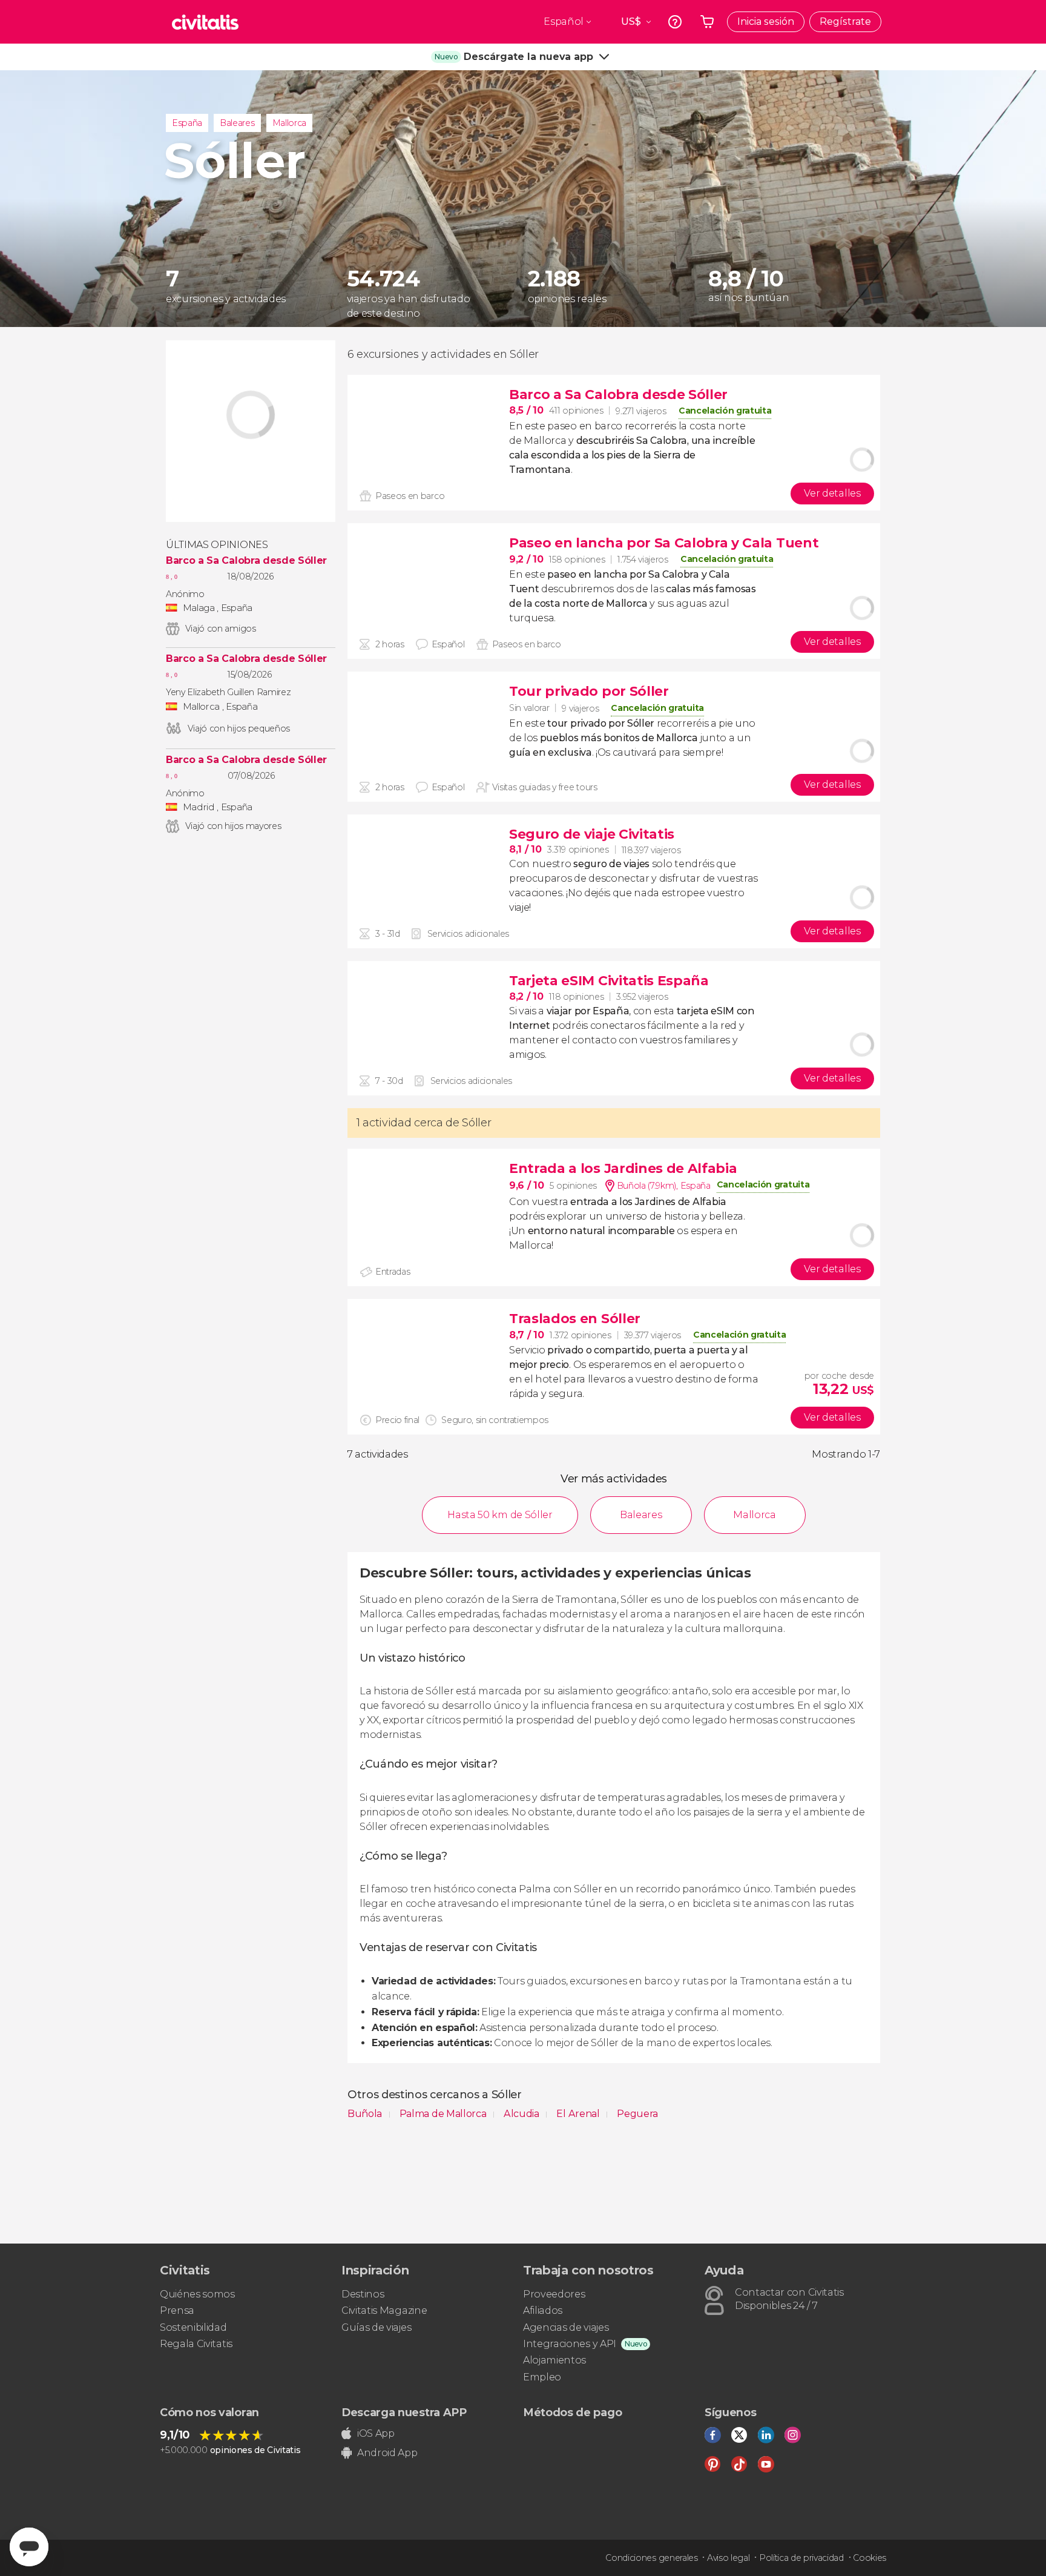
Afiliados (543, 2310)
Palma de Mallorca (444, 2114)
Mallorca (289, 123)
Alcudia (522, 2114)
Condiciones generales (651, 2558)
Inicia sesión (766, 21)
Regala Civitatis (196, 2344)
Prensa (177, 2310)
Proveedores (554, 2294)
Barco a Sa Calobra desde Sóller (246, 561)
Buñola (366, 2114)
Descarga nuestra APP (404, 2413)
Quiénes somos (197, 2294)
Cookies (870, 2558)
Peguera (637, 2114)
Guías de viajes (376, 2327)
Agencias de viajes (566, 2327)
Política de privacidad (801, 2558)
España (187, 123)
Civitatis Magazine (384, 2310)
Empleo (542, 2377)
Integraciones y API (570, 2344)
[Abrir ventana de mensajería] (29, 2547)
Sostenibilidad (193, 2327)
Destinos (363, 2294)
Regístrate (845, 21)
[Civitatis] (205, 22)
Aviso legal (728, 2558)
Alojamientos (554, 2360)
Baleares (237, 123)
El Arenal (579, 2114)
